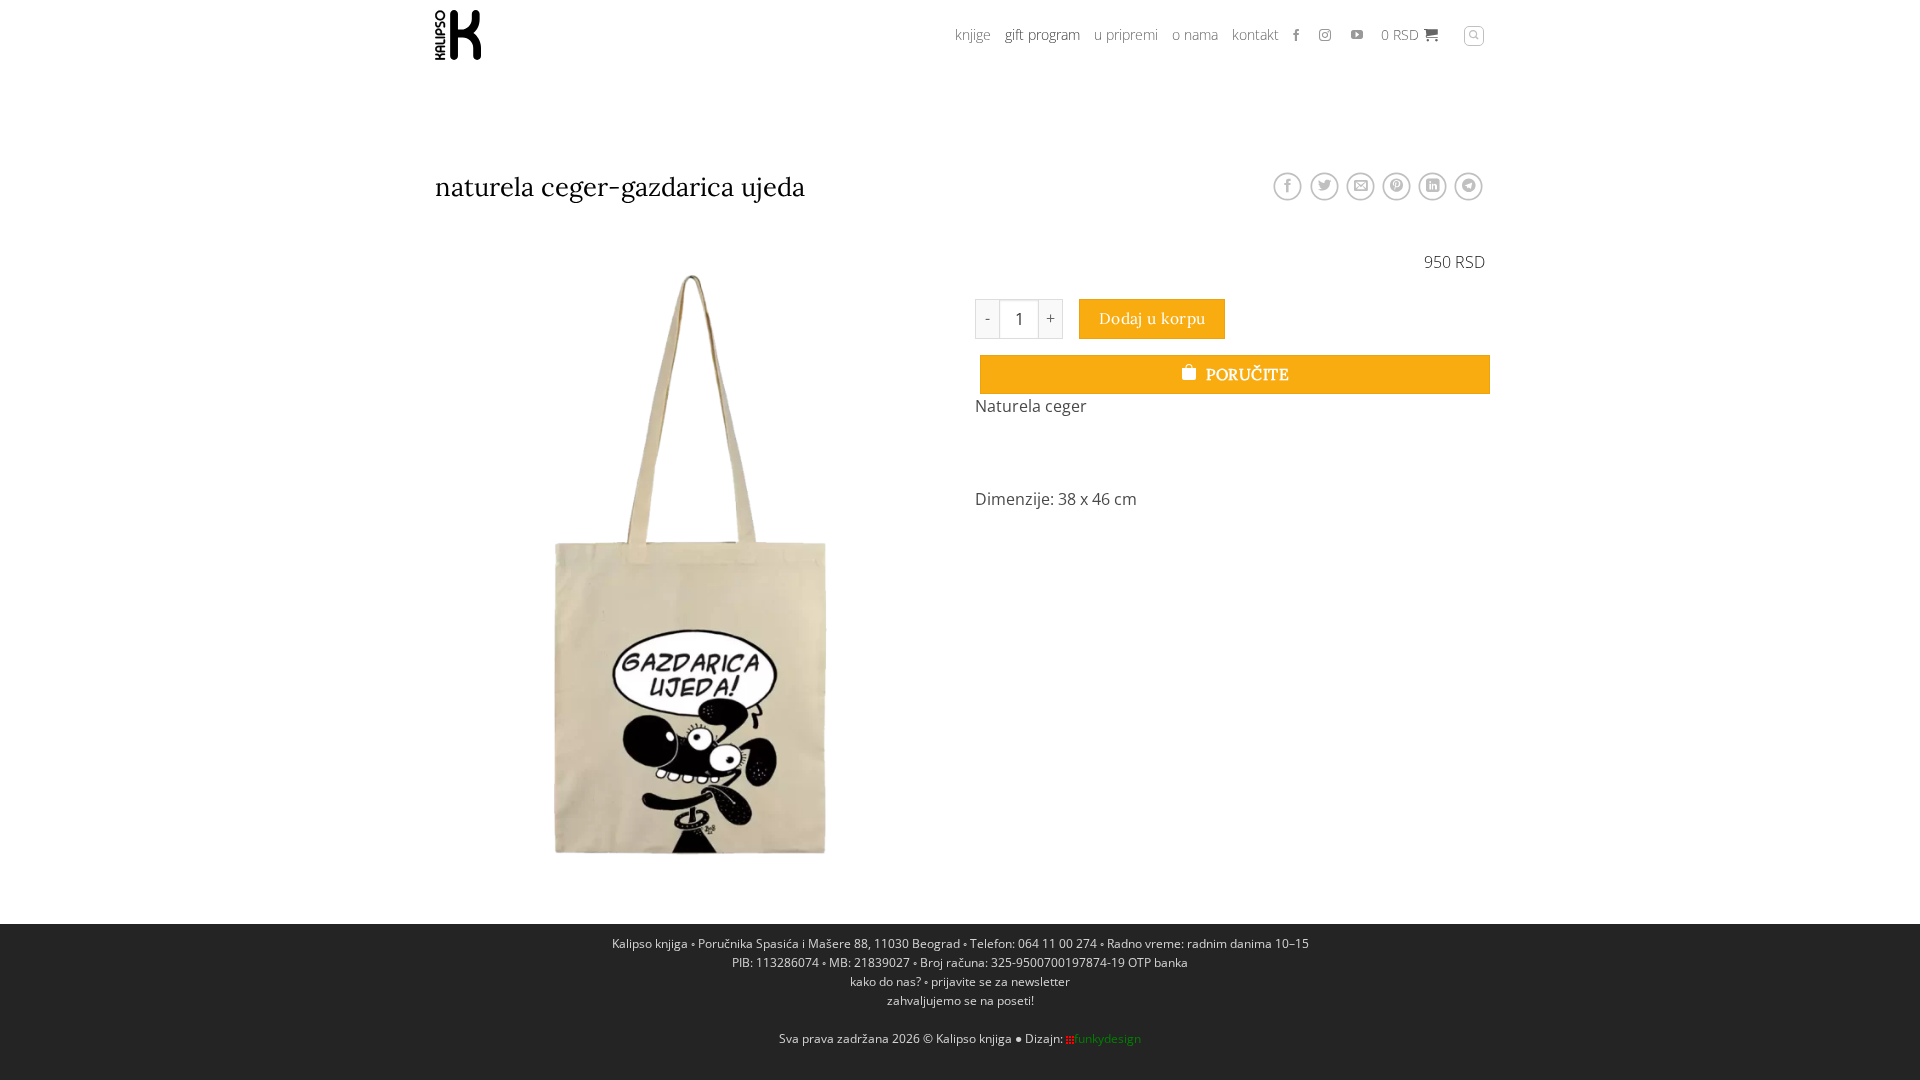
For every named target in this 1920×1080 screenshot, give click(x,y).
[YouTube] (1357, 36)
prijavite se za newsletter (1000, 981)
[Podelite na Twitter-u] (1324, 186)
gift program (1042, 34)
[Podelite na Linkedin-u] (1432, 186)
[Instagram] (1331, 36)
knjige (973, 34)
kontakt (1255, 34)
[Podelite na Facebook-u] (1288, 186)
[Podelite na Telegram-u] (1469, 186)
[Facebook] (1301, 36)
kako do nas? (885, 981)
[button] (1409, 35)
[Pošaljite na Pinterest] (1396, 186)
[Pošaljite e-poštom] (1360, 186)
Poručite (1245, 374)
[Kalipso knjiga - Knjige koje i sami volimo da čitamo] (535, 35)
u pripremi (1126, 34)
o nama (1195, 34)
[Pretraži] (1474, 36)
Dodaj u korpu (1152, 318)
